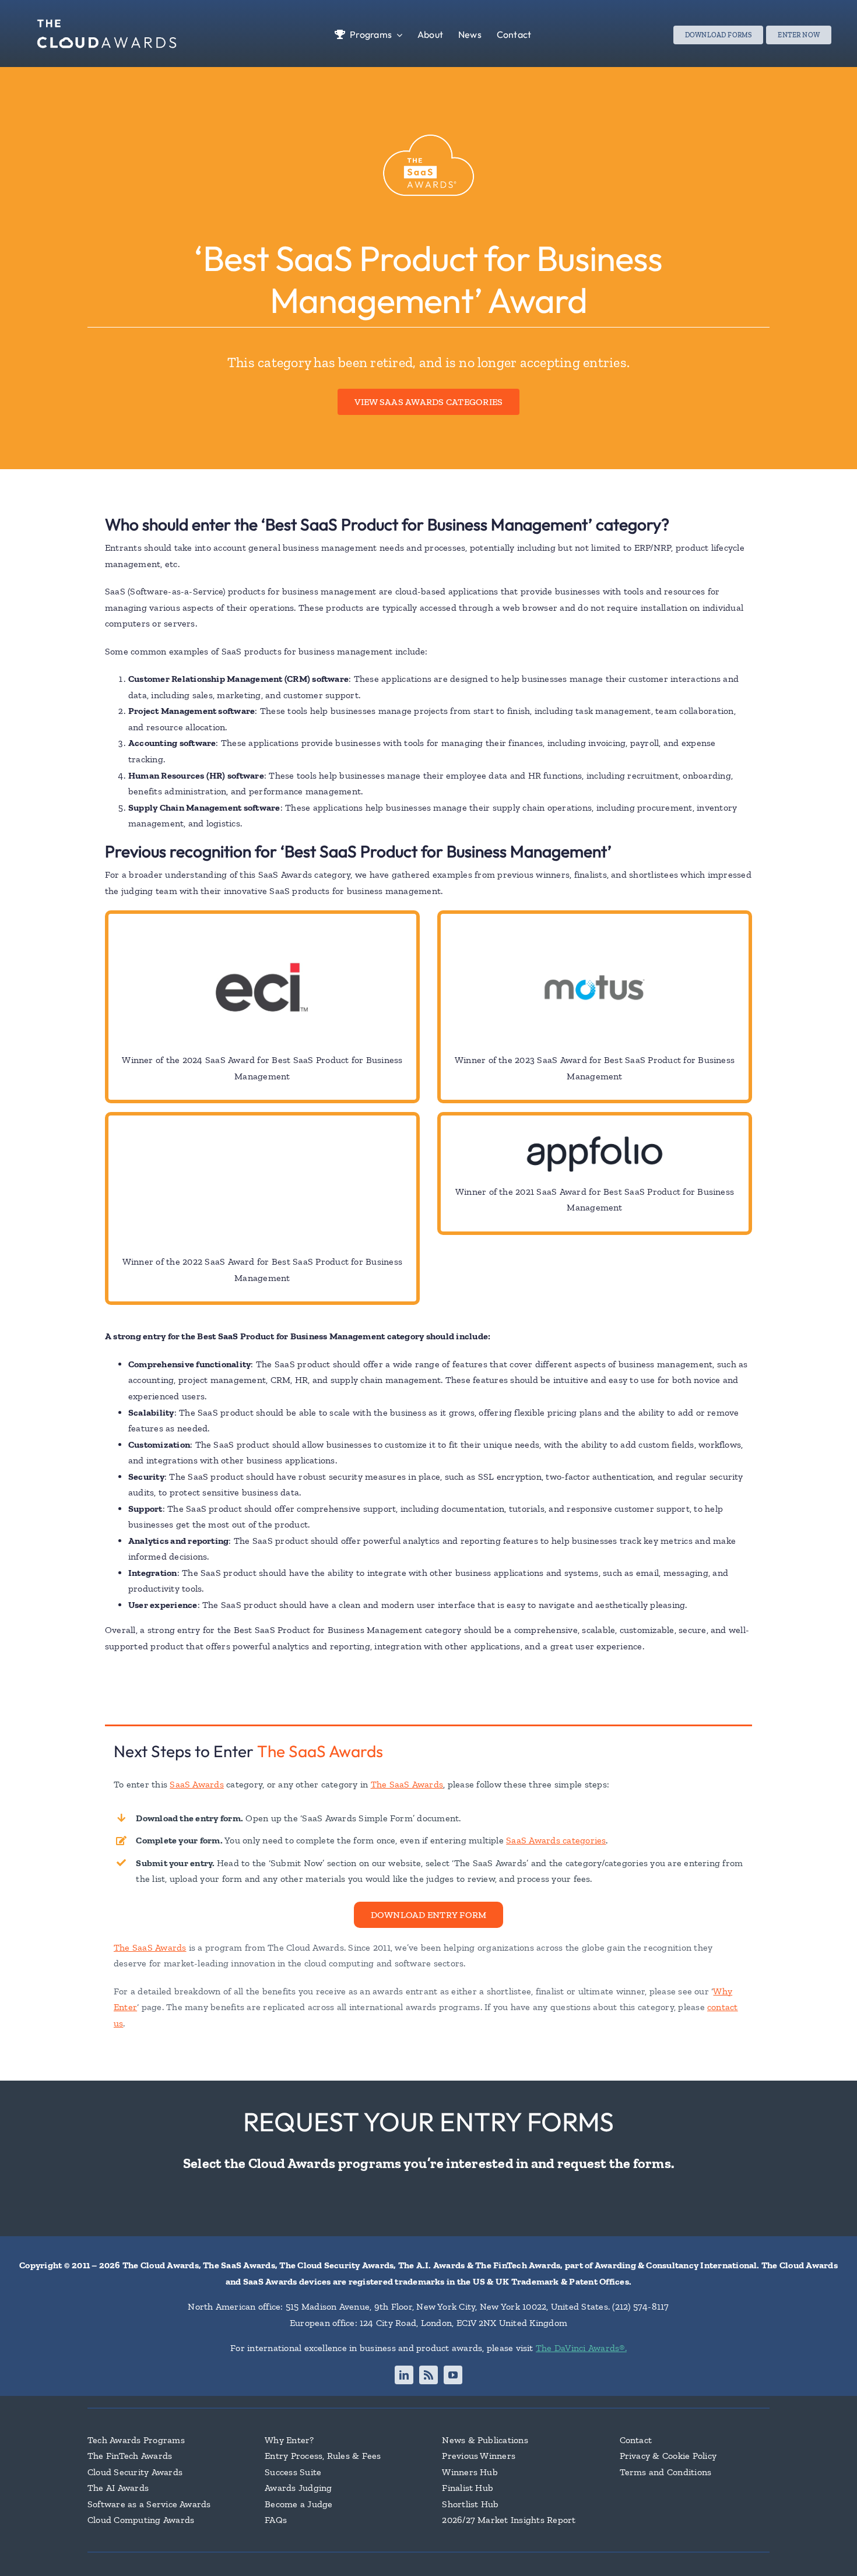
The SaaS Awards (320, 1751)
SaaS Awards (197, 1784)
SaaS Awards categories (556, 1840)
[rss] (428, 2375)
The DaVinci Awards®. (581, 2348)
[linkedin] (404, 2375)
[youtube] (453, 2375)
